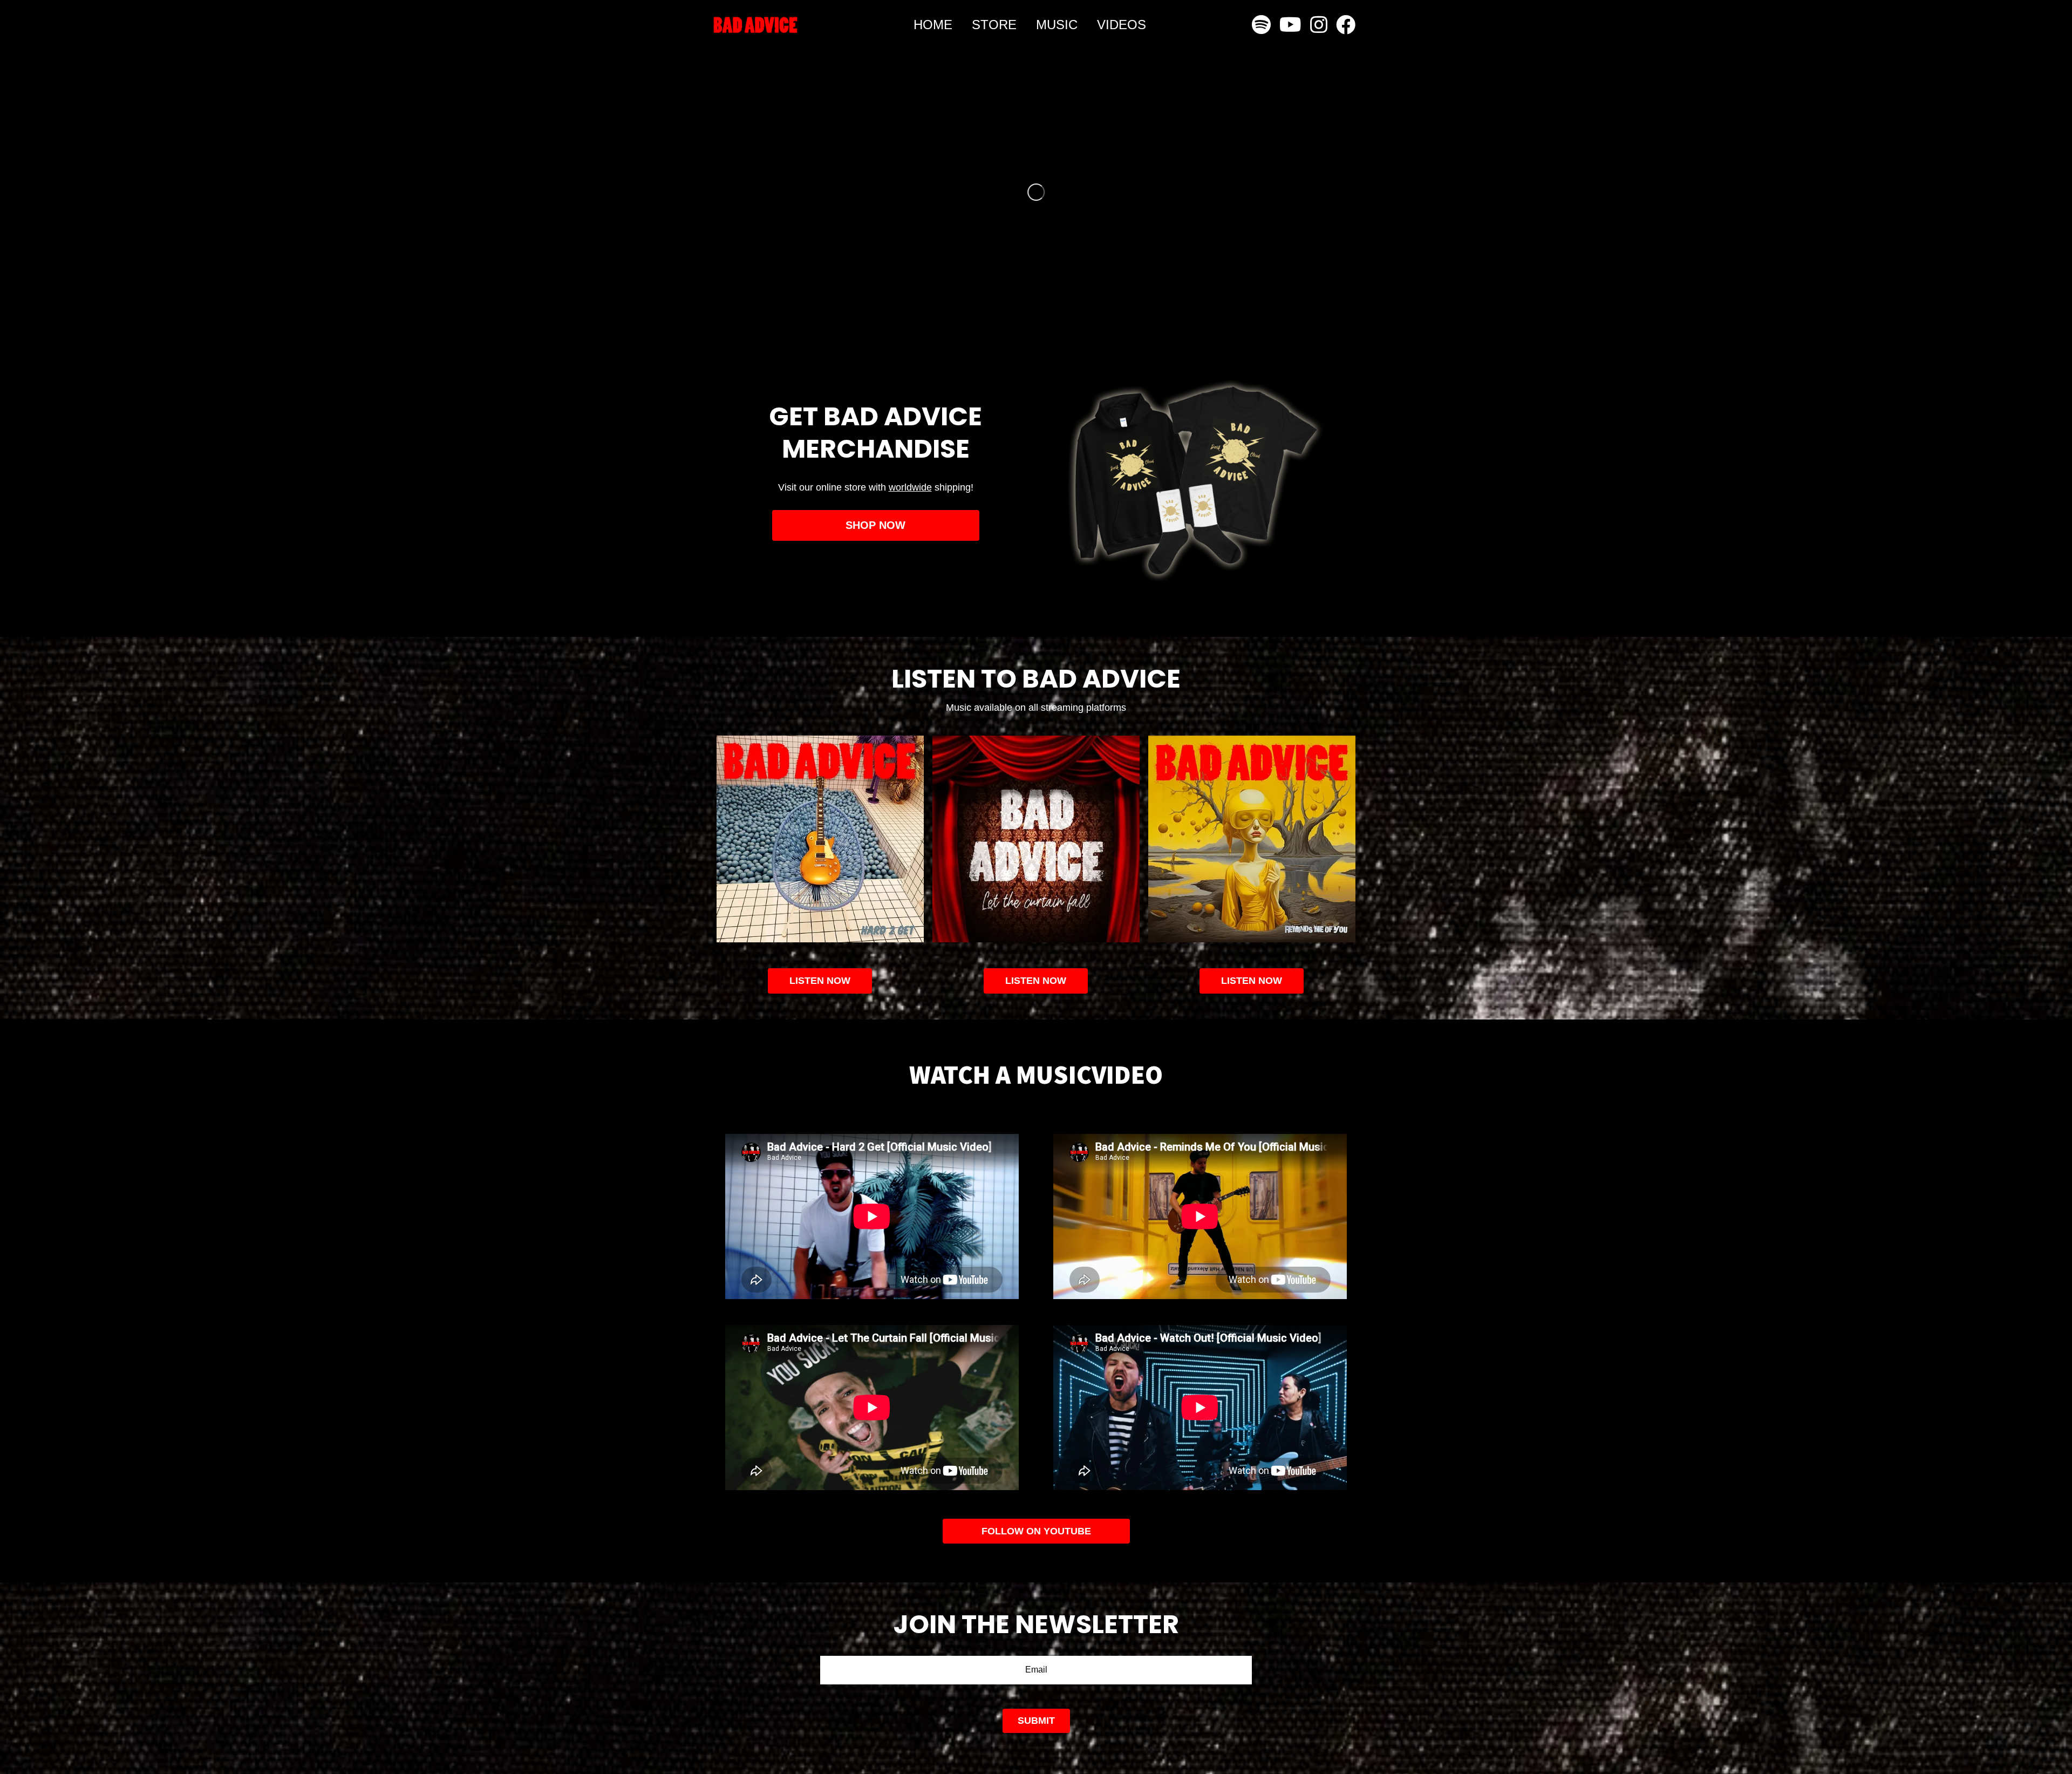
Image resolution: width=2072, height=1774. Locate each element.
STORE (994, 25)
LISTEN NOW (1036, 981)
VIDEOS (1122, 25)
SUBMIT (1036, 1721)
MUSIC (1057, 25)
